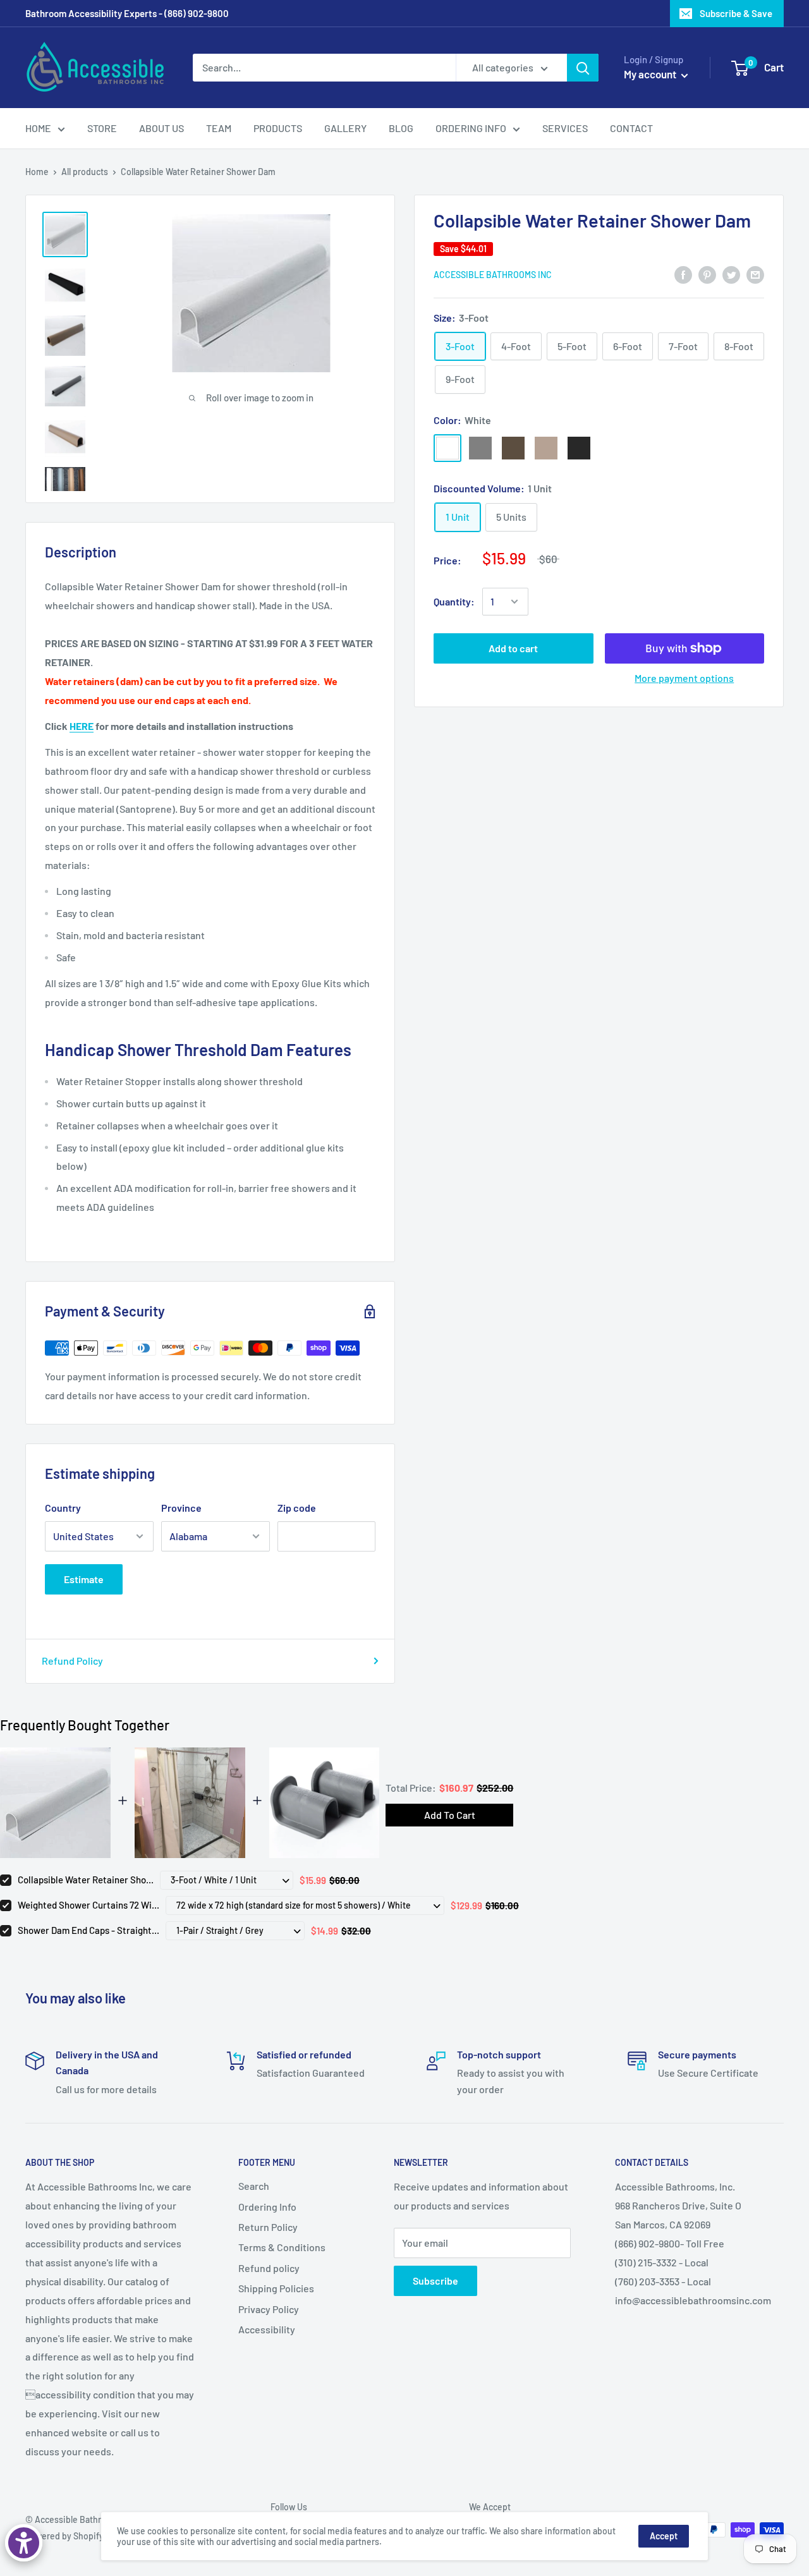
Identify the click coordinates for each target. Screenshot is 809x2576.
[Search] (583, 68)
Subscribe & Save (736, 13)
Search (254, 2186)
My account (651, 74)
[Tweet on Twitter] (731, 274)
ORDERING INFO (471, 128)
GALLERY (345, 128)
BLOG (401, 128)
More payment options (684, 678)
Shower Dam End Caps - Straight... (88, 1930)
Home (37, 172)
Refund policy (269, 2268)
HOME (38, 128)
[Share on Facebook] (683, 274)
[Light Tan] (546, 448)
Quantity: (454, 601)
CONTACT (631, 128)
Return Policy (268, 2227)
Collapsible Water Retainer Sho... (86, 1880)
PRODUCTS (278, 128)
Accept (664, 2536)
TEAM (219, 128)
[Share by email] (755, 274)
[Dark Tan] (513, 448)
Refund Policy (72, 1661)
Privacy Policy (269, 2309)
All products (85, 172)
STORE (102, 128)
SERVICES (565, 128)
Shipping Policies (276, 2288)
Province (181, 1508)
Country (63, 1508)
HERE (82, 726)
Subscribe (435, 2281)
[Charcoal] (579, 448)
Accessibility (267, 2329)
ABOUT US (161, 128)
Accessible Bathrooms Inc (493, 275)
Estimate (84, 1579)
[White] (447, 448)
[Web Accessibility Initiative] (24, 2543)
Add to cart (513, 648)
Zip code (297, 1508)
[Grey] (480, 448)
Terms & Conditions (282, 2247)
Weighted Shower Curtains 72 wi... (88, 1905)
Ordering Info (267, 2207)
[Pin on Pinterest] (707, 274)
